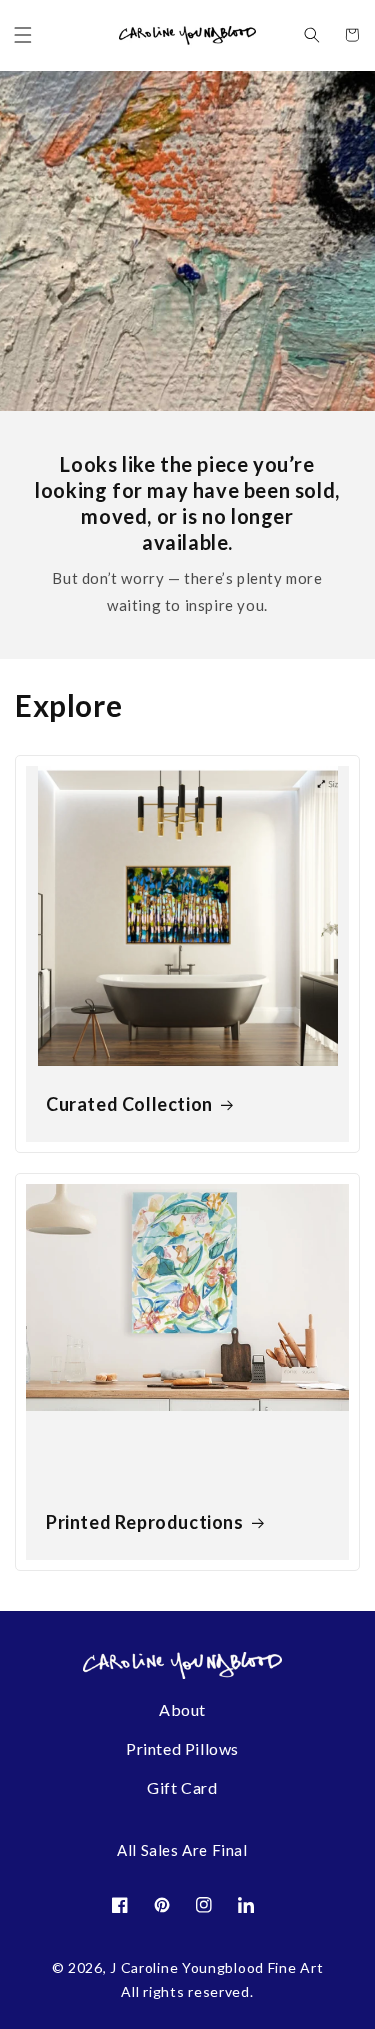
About (182, 1709)
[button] (23, 35)
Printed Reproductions (145, 1522)
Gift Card (182, 1787)
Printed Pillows (182, 1748)
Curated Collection (129, 1104)
